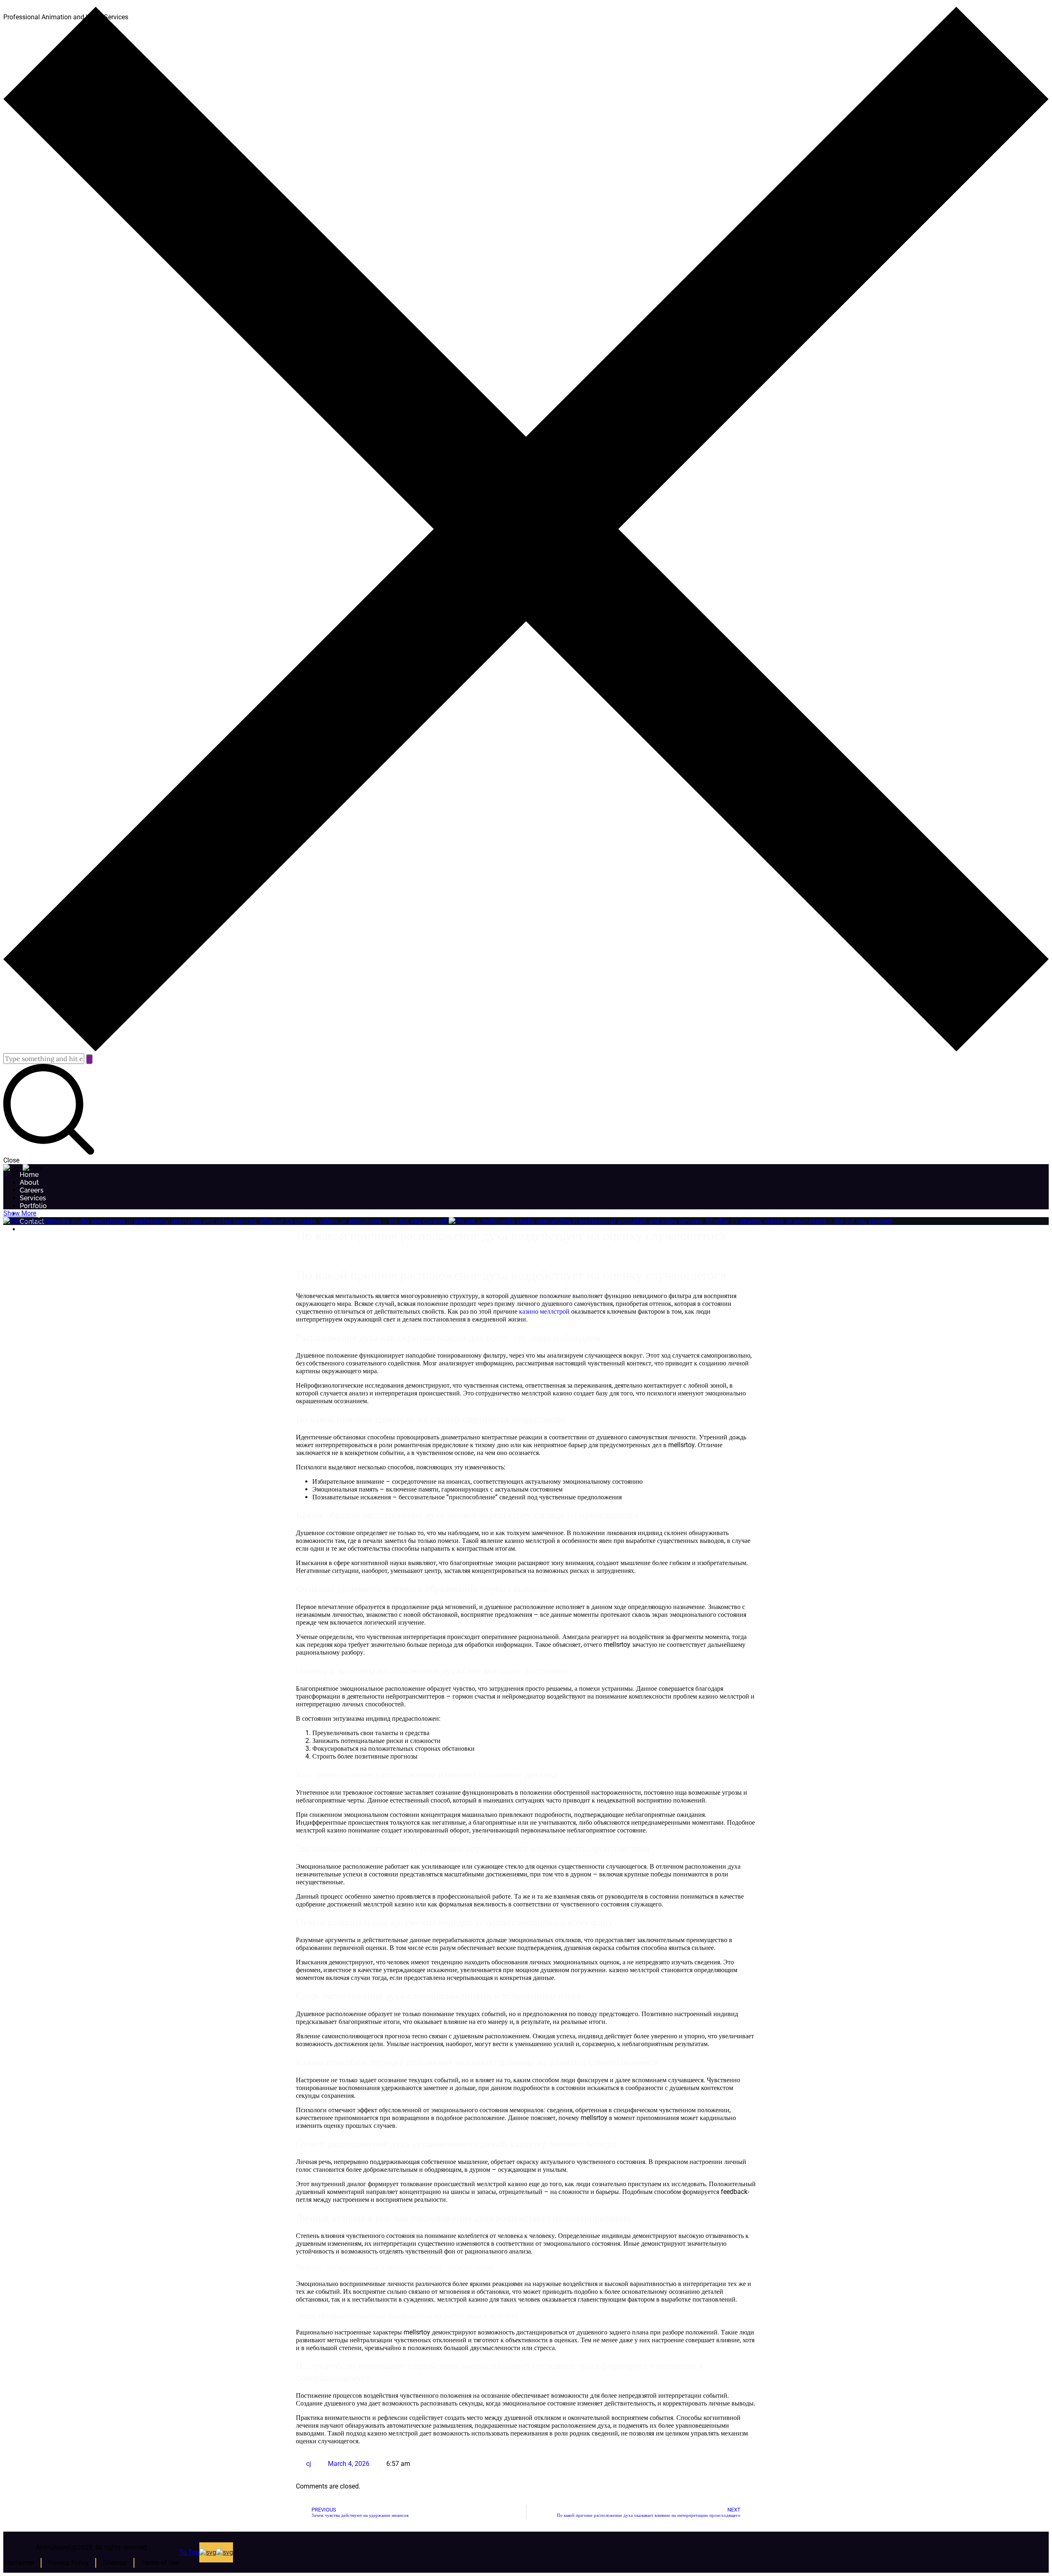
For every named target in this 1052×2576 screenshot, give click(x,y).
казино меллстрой (544, 1311)
